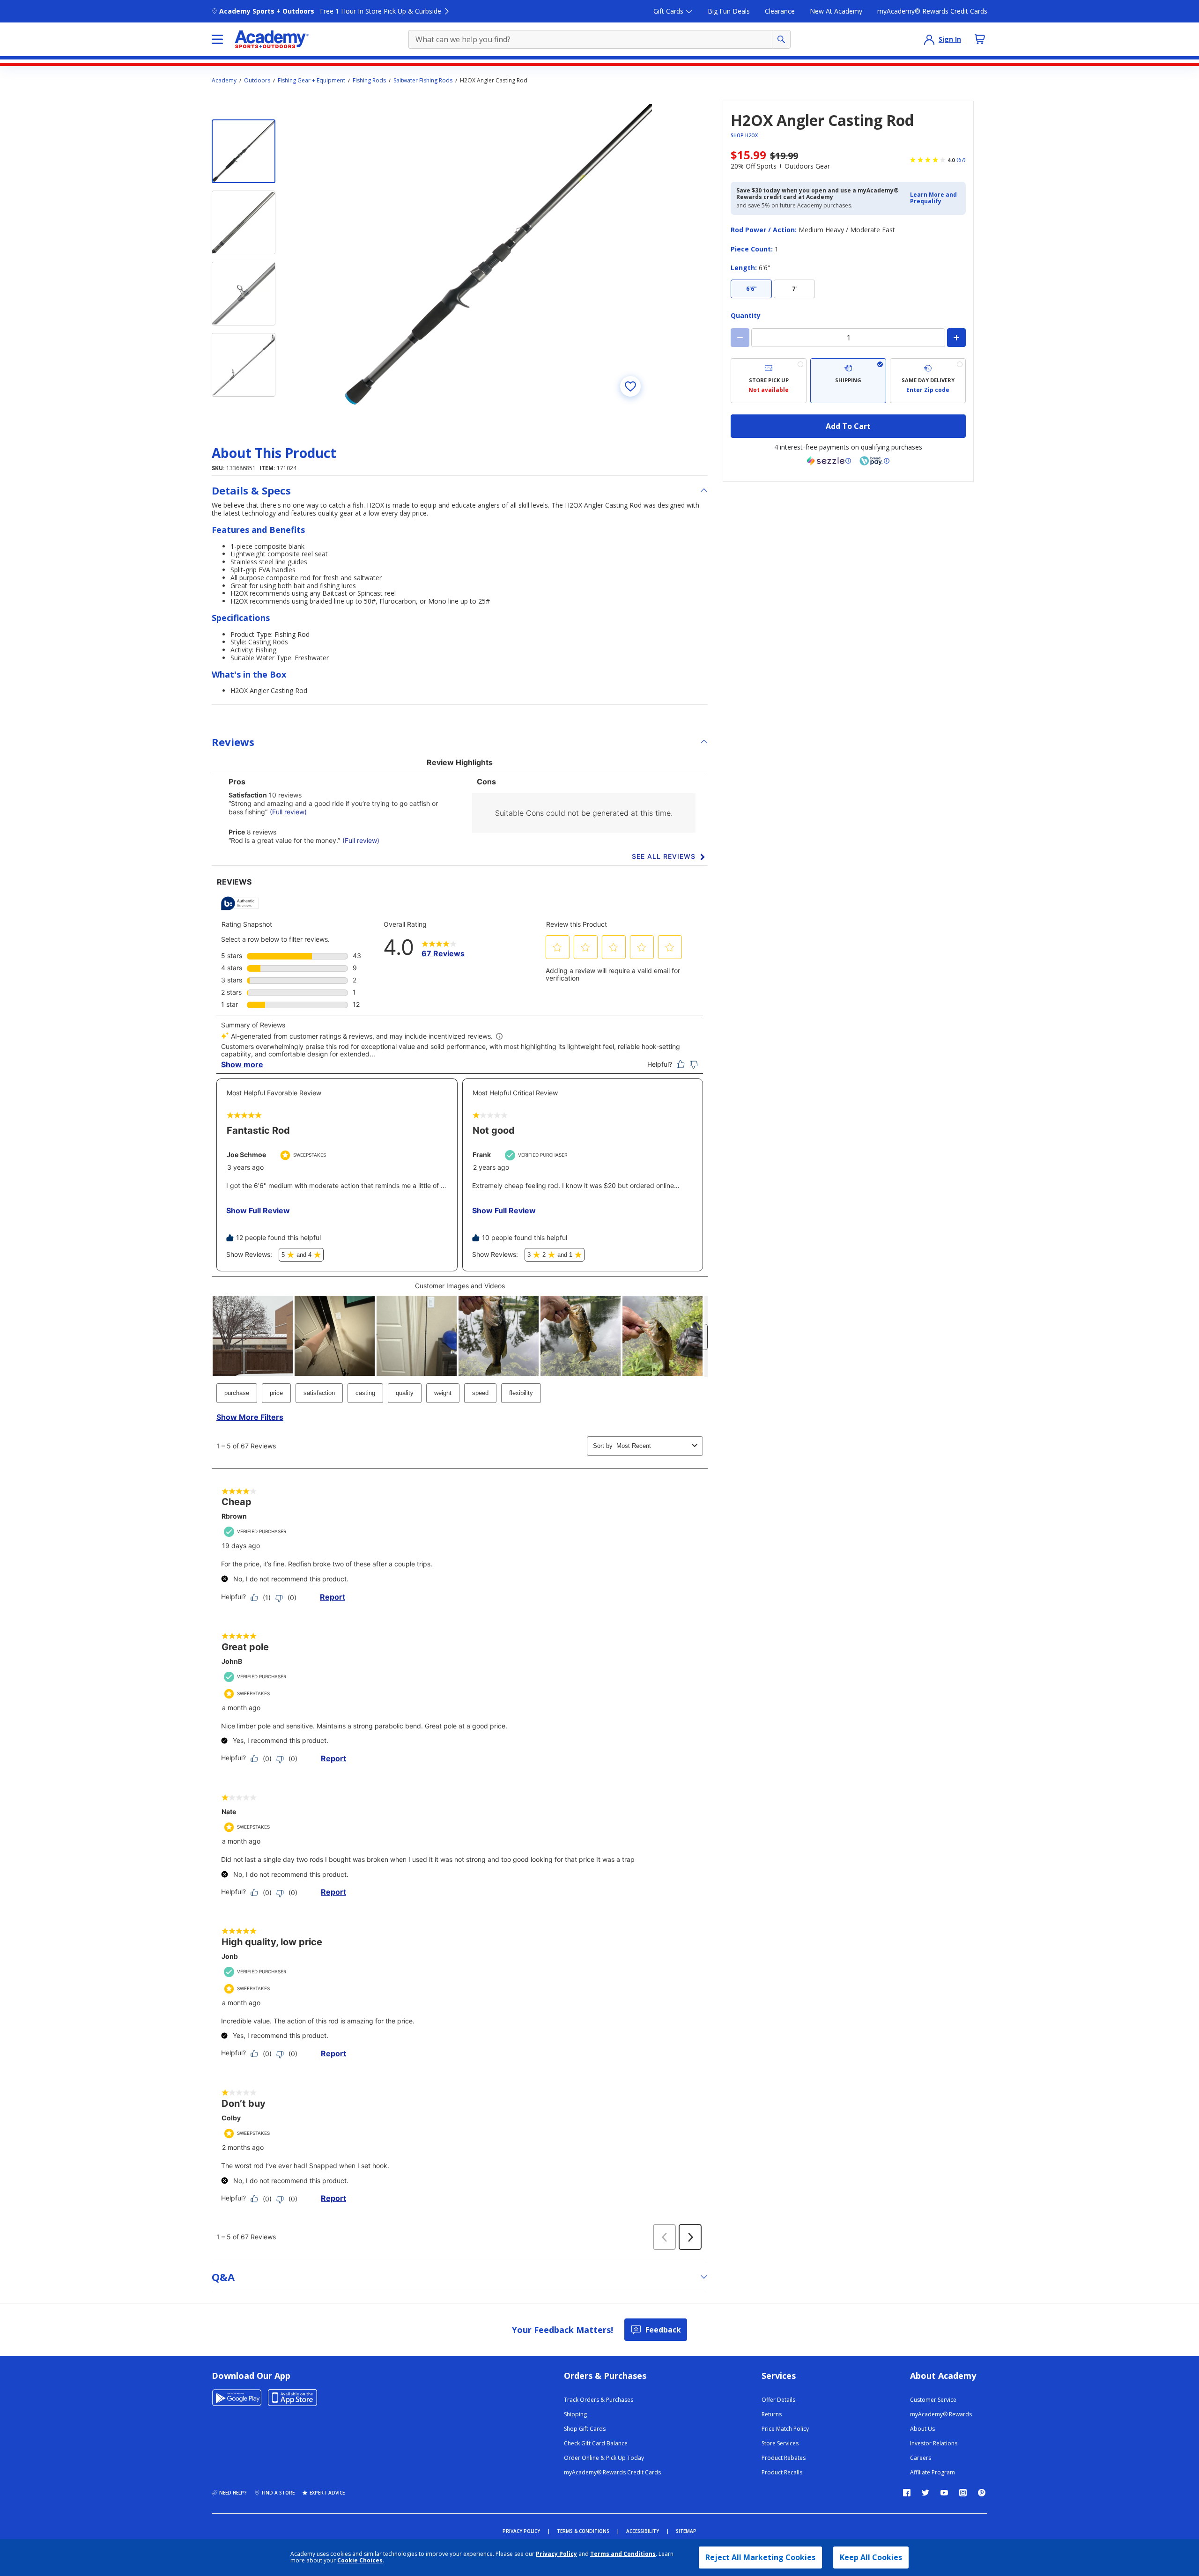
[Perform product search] (781, 39)
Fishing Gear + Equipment (311, 81)
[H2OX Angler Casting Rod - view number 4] (244, 365)
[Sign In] (929, 39)
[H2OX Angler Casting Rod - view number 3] (244, 294)
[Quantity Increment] (956, 338)
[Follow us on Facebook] (907, 2493)
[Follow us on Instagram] (963, 2493)
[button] (935, 198)
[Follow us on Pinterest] (982, 2493)
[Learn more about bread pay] (874, 461)
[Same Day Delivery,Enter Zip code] (928, 381)
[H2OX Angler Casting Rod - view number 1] (244, 151)
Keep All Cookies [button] (871, 2557)
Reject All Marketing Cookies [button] (760, 2557)
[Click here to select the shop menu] (217, 39)
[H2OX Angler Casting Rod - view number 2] (244, 222)
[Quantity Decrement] (740, 338)
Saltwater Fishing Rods (423, 81)
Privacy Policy (556, 2554)
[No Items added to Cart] (980, 39)
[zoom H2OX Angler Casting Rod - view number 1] (498, 254)
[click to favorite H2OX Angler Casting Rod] (630, 386)
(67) (961, 160)
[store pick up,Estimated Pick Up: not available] (769, 381)
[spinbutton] (848, 338)
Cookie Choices (360, 2561)
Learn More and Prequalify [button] (933, 198)
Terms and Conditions (623, 2554)
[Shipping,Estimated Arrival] (848, 381)
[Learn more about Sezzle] (829, 461)
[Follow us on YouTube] (944, 2493)
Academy (224, 81)
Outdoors (257, 81)
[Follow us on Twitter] (925, 2493)
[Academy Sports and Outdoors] (272, 39)
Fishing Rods (369, 81)
